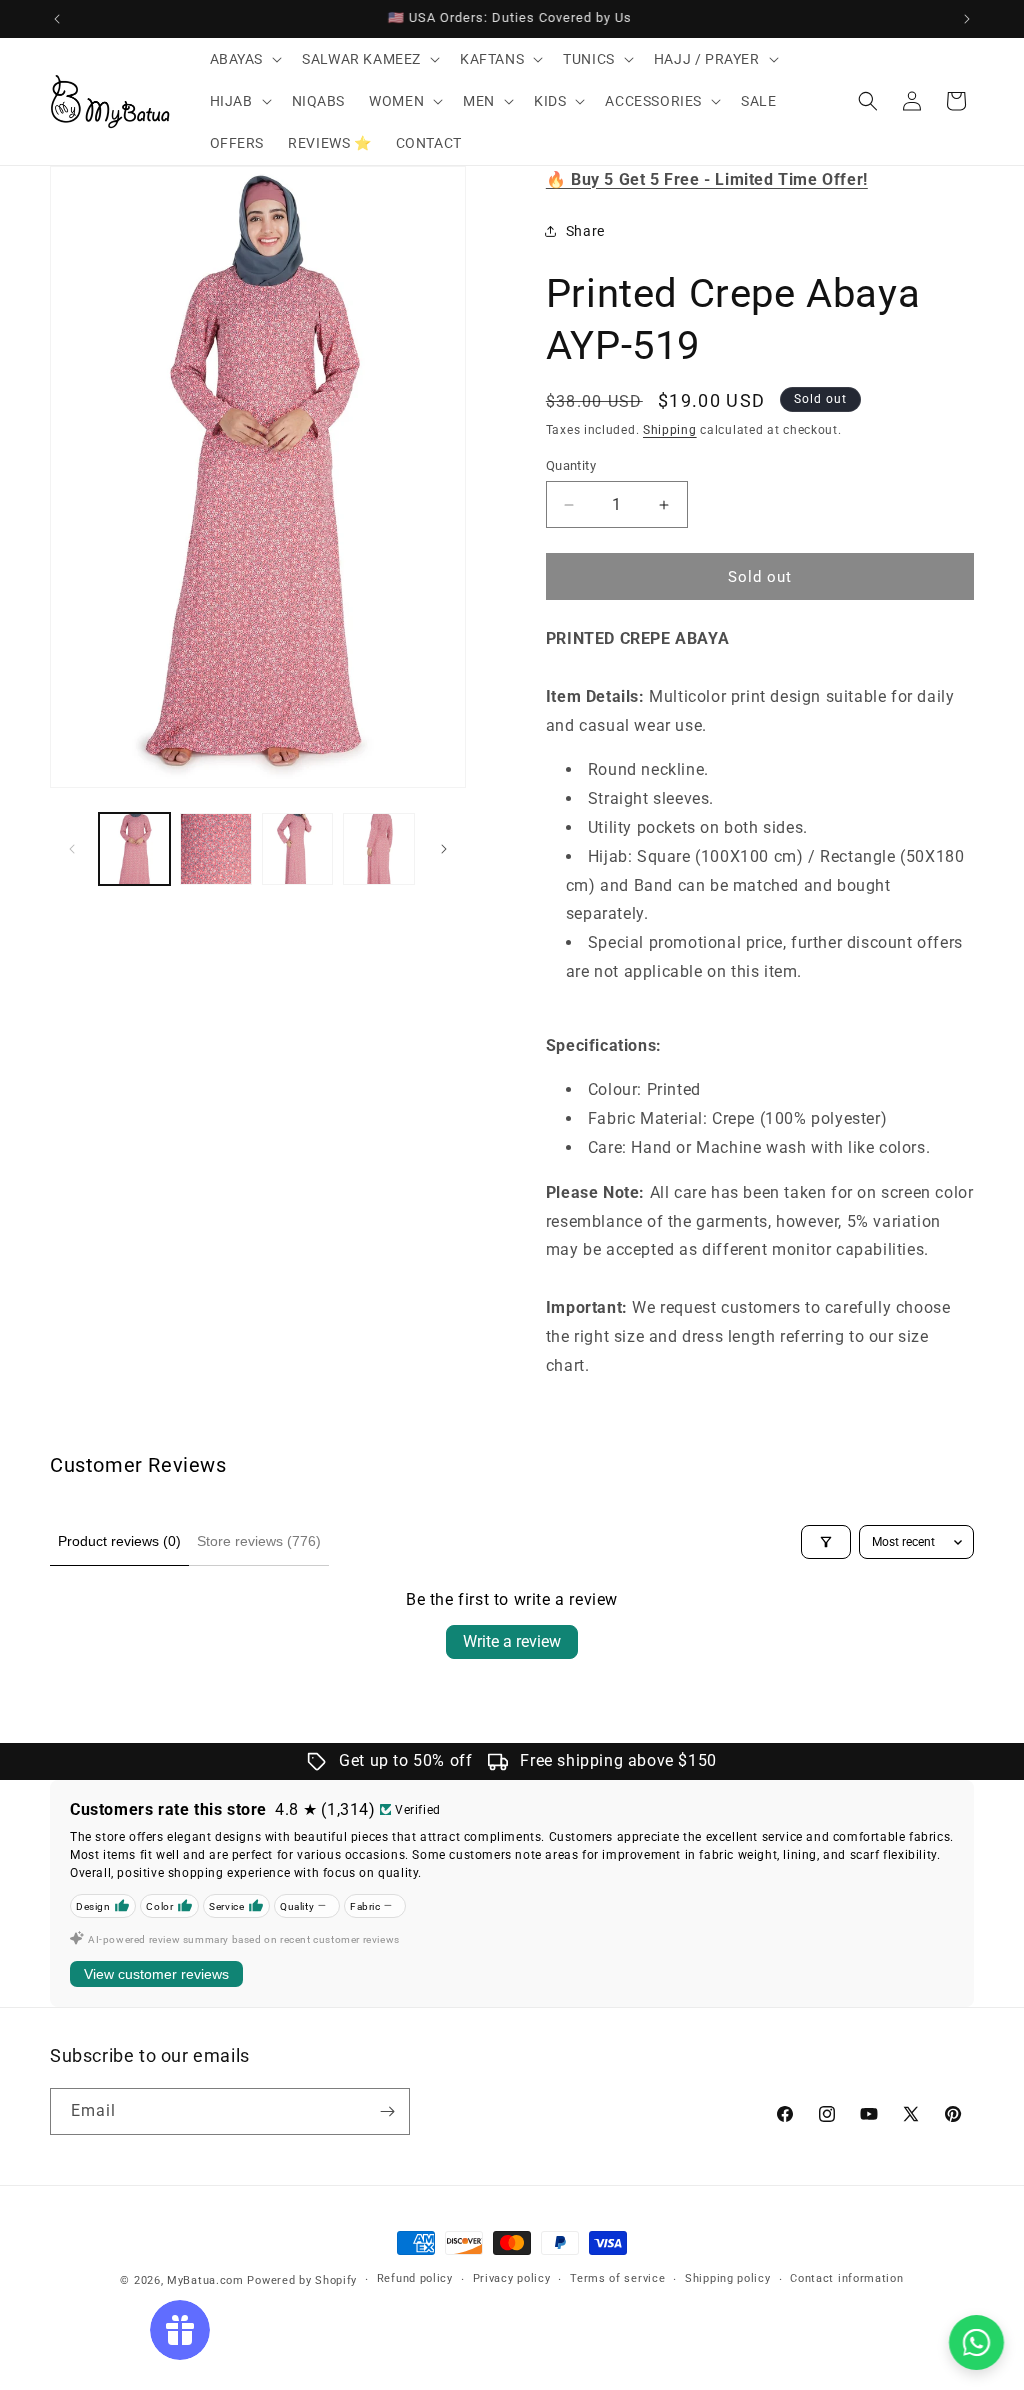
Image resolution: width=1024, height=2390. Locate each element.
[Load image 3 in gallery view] (297, 848)
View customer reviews (156, 1974)
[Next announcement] (967, 19)
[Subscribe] (387, 2111)
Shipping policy (728, 2278)
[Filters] (826, 1542)
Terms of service (617, 2278)
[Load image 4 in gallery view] (378, 848)
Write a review (512, 1641)
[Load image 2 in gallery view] (215, 848)
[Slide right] (444, 849)
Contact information (846, 2278)
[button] (244, 59)
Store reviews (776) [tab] (259, 1541)
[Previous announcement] (57, 19)
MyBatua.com (205, 2280)
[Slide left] (72, 849)
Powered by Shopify (302, 2280)
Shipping (670, 430)
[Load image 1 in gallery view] (134, 848)
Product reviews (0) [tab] (119, 1541)
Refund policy (415, 2278)
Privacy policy (512, 2278)
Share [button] (585, 231)
